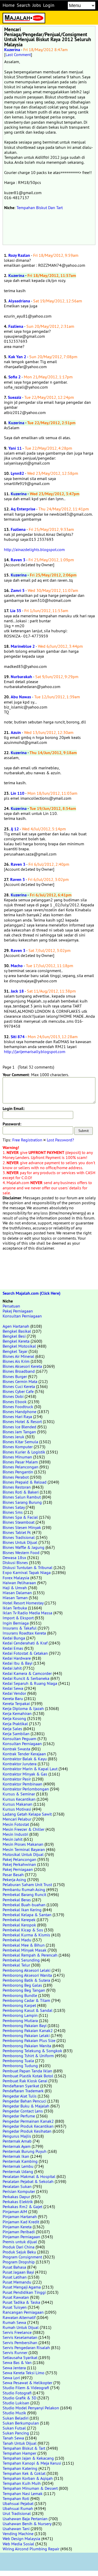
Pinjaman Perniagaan (21, 2237)
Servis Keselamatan (20, 2337)
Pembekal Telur (16, 1965)
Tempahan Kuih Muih (22, 2483)
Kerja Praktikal (15, 1724)
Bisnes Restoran (17, 1487)
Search (24, 5)
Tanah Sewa (13, 2438)
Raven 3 (18, 560)
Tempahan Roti (16, 2498)
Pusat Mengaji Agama (22, 2287)
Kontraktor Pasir (17, 1779)
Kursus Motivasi (17, 1809)
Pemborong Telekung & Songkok (32, 2051)
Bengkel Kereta (16, 1341)
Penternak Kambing (20, 2161)
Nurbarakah (21, 677)
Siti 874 (18, 1037)
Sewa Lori (11, 2378)
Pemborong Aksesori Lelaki (27, 1970)
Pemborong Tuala (18, 2061)
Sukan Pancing (16, 2433)
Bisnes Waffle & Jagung (24, 1547)
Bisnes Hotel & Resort (22, 1422)
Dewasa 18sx (14, 1557)
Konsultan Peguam (19, 1739)
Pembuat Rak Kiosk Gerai (25, 2081)
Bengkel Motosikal (19, 1346)
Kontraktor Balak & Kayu (25, 1759)
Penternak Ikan (16, 2156)
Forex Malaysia (16, 1578)
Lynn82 (17, 473)
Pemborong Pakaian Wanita (27, 2046)
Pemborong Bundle (20, 1995)
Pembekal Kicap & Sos (23, 1930)
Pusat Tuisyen (15, 2307)
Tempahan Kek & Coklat (24, 2473)
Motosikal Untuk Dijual (23, 1854)
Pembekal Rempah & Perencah (30, 1955)
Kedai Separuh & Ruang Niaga (30, 1683)
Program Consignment (22, 2257)
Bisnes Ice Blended (19, 1427)
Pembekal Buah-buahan (24, 1905)
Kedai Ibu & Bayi (18, 1663)
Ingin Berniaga (16, 1623)
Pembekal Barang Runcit (24, 1894)
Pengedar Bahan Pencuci (24, 2101)
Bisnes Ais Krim (16, 1361)
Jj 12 (15, 829)
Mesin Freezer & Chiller (24, 1829)
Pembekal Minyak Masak (25, 1950)
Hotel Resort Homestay (23, 1603)
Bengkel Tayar (15, 1351)
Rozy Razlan (19, 255)
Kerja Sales (12, 1729)
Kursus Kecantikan (19, 1799)
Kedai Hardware (17, 1658)
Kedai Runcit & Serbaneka (26, 1678)
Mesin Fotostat (16, 1824)
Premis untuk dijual (20, 2242)
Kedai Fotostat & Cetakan (25, 1653)
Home (9, 5)
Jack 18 (17, 991)
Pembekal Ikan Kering (22, 1910)
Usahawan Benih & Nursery (27, 2524)
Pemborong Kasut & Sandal (28, 2010)
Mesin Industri (15, 1834)
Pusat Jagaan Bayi (18, 2272)
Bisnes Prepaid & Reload (25, 1482)
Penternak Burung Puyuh (25, 2151)
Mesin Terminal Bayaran (24, 1849)
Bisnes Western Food (21, 1553)
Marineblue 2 (23, 646)
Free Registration (27, 1140)
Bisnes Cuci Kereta (19, 1386)
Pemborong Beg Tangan (24, 1990)
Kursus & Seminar (19, 1794)
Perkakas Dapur (16, 2197)
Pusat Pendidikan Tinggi (24, 2292)
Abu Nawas (21, 697)
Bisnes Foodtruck (18, 1407)
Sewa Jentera (14, 2368)
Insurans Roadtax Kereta (24, 1633)
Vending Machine (18, 2534)
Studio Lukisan (16, 2403)
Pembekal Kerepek (19, 1920)
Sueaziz (15, 397)
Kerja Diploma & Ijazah (23, 1708)
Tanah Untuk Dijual (20, 2443)
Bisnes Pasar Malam (20, 1462)
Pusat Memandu (17, 2282)
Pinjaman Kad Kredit (21, 2222)
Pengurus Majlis (17, 2136)
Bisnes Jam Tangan (19, 1432)
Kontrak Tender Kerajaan (24, 1754)
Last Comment (18, 55)
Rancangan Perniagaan (23, 2312)
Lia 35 (16, 611)
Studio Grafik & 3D (19, 2398)
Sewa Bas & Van (17, 2362)
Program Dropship (19, 2262)
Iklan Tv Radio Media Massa (27, 1613)
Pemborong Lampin (20, 2015)
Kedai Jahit (12, 1668)
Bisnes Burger (15, 1376)
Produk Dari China (19, 2247)
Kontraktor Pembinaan (22, 1784)
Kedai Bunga (14, 1638)
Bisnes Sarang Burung (22, 1502)
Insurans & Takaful (20, 1628)
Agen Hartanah (16, 1326)
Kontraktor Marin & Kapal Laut (30, 1769)
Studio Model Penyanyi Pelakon (31, 2408)
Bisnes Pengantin (18, 1472)
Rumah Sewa (14, 2322)
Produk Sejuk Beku (19, 2252)
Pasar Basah (13, 1875)
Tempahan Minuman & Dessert (30, 2488)
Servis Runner (15, 2352)
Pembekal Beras (17, 1900)
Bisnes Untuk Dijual (20, 1542)
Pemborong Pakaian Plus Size (29, 2040)
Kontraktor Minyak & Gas (25, 1774)
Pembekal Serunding (21, 1960)
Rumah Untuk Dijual (21, 2327)
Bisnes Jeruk (13, 1437)
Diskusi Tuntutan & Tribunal (28, 1567)
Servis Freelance (17, 2332)
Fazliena (16, 326)
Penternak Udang (18, 2171)
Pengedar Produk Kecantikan (28, 2126)
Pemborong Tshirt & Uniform (28, 2056)
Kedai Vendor (14, 1693)
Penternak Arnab (17, 2141)
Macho (17, 966)
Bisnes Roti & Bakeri (21, 1492)
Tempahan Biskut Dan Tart (40, 208)
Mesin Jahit (13, 1839)
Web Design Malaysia (21, 2539)
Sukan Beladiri (16, 2418)
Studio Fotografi (17, 2393)
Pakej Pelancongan (19, 1859)
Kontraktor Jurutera (20, 1764)
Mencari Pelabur (17, 1819)
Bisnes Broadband (19, 1371)
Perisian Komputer (19, 2191)
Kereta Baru (13, 1698)
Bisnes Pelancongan (21, 1467)
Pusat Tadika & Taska (21, 2302)
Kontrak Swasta (16, 1749)
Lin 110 (18, 793)
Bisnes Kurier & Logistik (24, 1452)
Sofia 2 (15, 377)
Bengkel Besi (14, 1336)
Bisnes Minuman (17, 1457)
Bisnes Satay (14, 1507)
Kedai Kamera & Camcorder (27, 1673)
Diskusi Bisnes (15, 1562)
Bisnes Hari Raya (17, 1417)
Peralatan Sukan (17, 2186)
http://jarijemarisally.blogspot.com (35, 1052)
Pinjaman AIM (15, 2212)
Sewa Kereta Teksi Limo (24, 2373)
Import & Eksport (18, 1618)
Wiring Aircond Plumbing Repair (31, 2549)
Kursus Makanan (18, 1804)
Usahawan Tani (16, 2529)
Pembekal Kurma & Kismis (26, 1935)
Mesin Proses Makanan (23, 1844)
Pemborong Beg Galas (22, 1985)
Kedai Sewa (13, 1688)
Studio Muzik (14, 2413)
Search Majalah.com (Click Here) (31, 1293)
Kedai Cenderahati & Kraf (25, 1643)
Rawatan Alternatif (19, 2317)
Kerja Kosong (14, 1718)
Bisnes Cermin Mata (20, 1381)
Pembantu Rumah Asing (24, 1889)
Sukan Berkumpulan (21, 2423)
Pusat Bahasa (14, 2267)
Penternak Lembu (18, 2166)
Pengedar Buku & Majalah (26, 2106)
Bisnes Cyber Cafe (18, 1391)
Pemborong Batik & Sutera (26, 1980)
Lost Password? (60, 1140)
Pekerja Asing (14, 1880)
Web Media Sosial (18, 2544)
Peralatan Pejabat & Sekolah (28, 2181)
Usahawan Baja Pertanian (25, 2519)
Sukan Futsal (14, 2428)
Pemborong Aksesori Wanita (27, 1975)
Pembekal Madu (17, 1940)
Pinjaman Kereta (17, 2227)
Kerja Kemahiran (17, 1713)
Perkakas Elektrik (18, 2202)
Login (49, 5)
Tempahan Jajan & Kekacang (28, 2458)
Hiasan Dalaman (17, 1593)
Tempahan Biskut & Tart (24, 2448)
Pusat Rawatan (16, 2297)
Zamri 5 (18, 590)
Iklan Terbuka (15, 1608)
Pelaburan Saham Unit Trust (27, 1885)
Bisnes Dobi (13, 1396)
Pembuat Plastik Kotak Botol (28, 2076)
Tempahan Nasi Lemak (23, 2493)
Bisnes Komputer (18, 1447)
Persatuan (11, 1306)
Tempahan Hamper (19, 2453)
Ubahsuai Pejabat (18, 2503)
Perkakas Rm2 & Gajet (22, 2207)
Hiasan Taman (15, 1598)
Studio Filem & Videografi (26, 2388)
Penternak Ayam (17, 2146)
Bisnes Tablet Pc (17, 1532)
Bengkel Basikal (17, 1331)
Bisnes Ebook (15, 1402)
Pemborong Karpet (19, 2005)
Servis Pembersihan (20, 2343)
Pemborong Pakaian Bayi (25, 2025)
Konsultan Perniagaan (22, 1316)
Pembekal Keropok (19, 1925)
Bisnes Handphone (19, 1412)
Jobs (37, 5)
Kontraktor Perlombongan (26, 1789)
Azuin (16, 733)
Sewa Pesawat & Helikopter (27, 2383)
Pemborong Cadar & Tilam (26, 2000)
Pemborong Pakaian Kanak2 (28, 2030)
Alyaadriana (19, 301)
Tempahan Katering (20, 2468)
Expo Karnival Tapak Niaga (27, 1572)
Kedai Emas (13, 1648)
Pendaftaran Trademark (23, 2091)
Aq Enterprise (23, 509)
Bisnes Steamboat (19, 1522)
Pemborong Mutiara (20, 2021)
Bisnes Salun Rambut (22, 1497)
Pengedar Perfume (19, 2116)
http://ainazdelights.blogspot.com (34, 549)
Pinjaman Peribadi (19, 2232)
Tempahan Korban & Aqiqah (28, 2478)
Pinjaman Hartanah (20, 2216)
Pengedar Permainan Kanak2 (28, 2121)
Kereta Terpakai (16, 1703)
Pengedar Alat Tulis (20, 2096)
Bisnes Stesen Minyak (22, 1527)
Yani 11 (15, 448)
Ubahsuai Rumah (18, 2508)
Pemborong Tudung (20, 2066)
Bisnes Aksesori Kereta (22, 1366)
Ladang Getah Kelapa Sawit (27, 1814)
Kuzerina (12, 50)
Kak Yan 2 (17, 357)
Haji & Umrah (15, 1588)
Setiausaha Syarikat (20, 2357)
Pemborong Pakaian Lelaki (26, 2035)
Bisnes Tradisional (19, 1537)
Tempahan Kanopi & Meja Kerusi (32, 2463)
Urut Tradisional (17, 2513)
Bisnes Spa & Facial (20, 1517)
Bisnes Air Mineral (18, 1356)
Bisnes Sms (13, 1512)
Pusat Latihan (15, 2277)
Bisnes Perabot (16, 1477)
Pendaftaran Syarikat (21, 2086)
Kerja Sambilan (16, 1734)
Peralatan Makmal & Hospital (29, 2176)
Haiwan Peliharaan (19, 1583)
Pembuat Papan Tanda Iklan (27, 2071)
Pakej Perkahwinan (19, 1864)
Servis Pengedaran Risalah (26, 2348)
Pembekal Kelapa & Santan (27, 1915)
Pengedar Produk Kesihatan (27, 2131)
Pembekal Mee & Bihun (24, 1945)
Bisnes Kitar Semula (20, 1442)
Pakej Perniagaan (18, 1311)
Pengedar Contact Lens (23, 2111)
